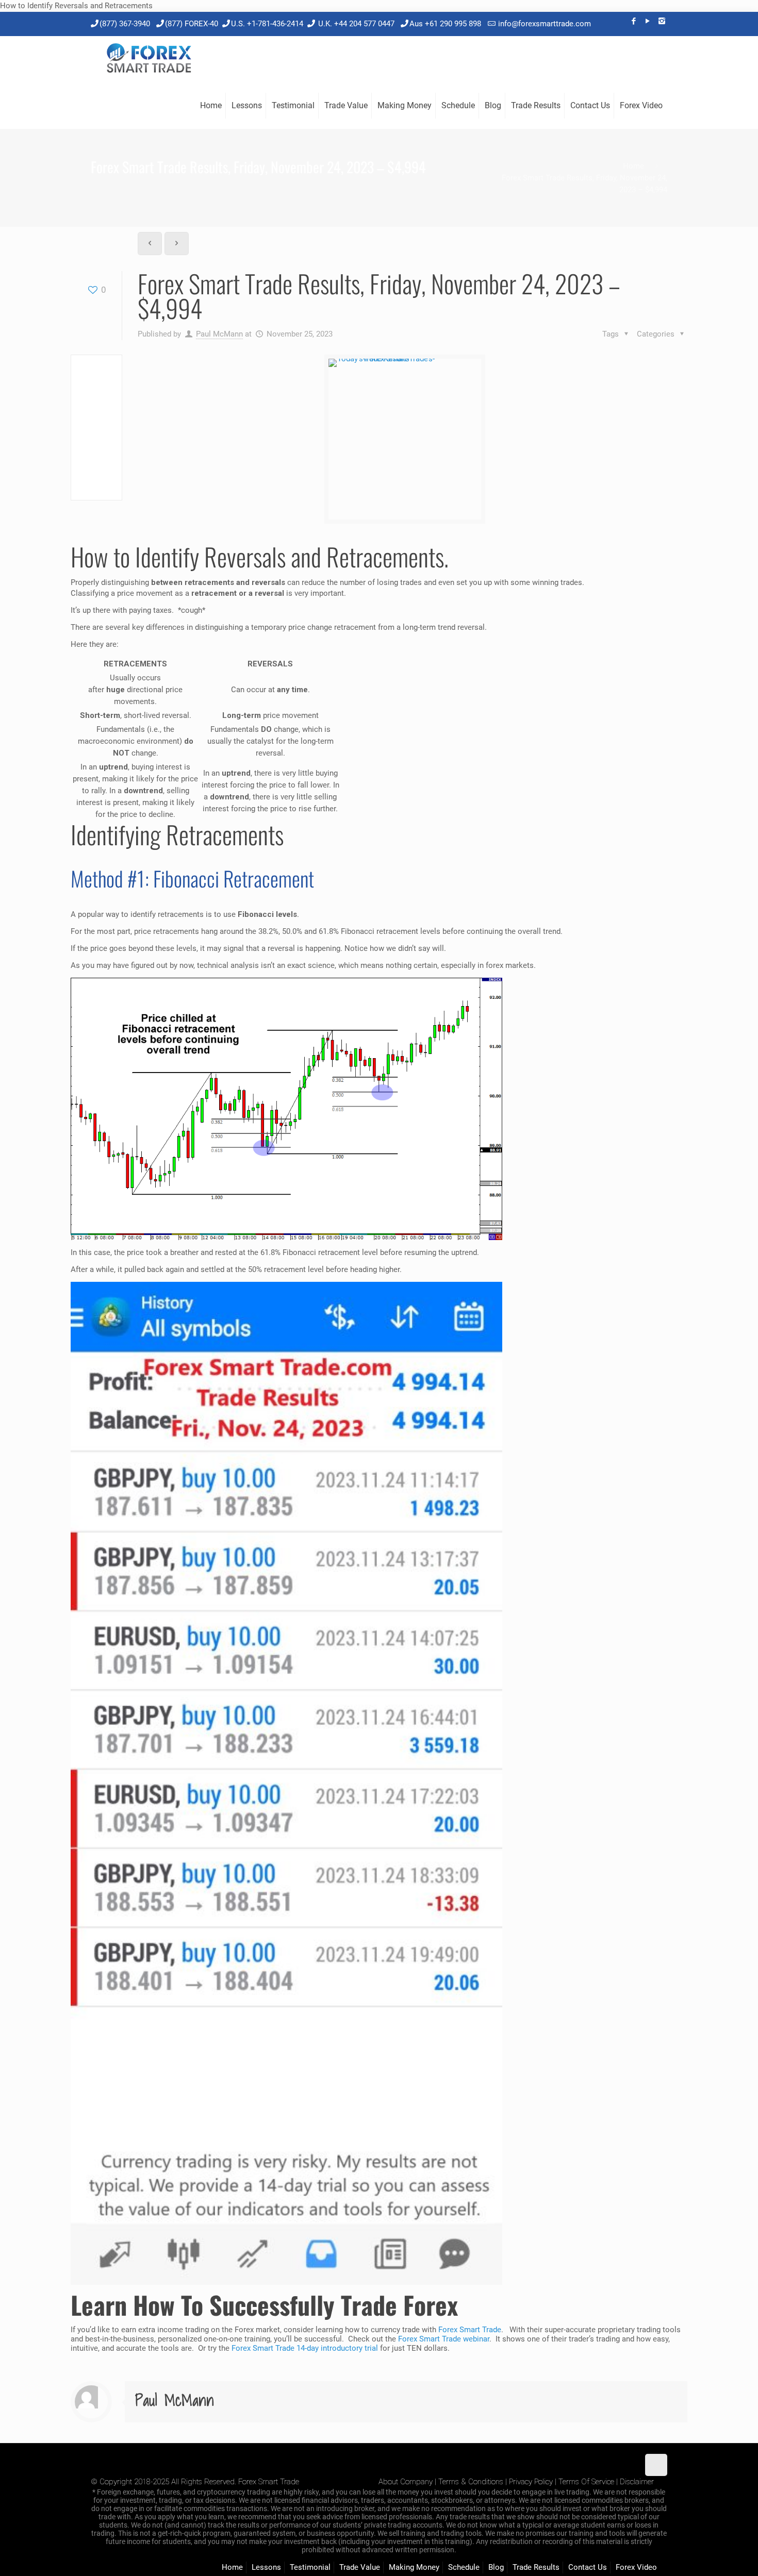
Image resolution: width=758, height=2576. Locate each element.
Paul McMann (219, 334)
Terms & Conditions (471, 2482)
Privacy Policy (531, 2482)
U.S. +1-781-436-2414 (267, 24)
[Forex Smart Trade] (148, 59)
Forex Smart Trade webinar (443, 2339)
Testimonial (310, 2567)
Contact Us (588, 2567)
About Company (406, 2482)
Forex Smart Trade (470, 2330)
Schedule (464, 2567)
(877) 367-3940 (125, 24)
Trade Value (360, 2567)
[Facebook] (634, 21)
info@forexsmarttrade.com (545, 24)
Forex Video (636, 2567)
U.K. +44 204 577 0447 (356, 24)
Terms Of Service (586, 2482)
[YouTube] (648, 21)
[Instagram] (662, 21)
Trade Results (536, 2567)
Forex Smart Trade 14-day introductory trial (305, 2348)
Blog (496, 2567)
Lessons (266, 2567)
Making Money (414, 2567)
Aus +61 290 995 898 (445, 24)
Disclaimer (637, 2482)
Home (633, 166)
